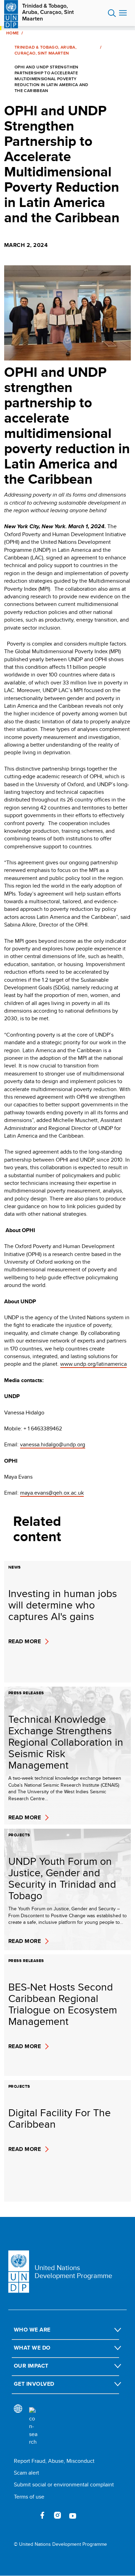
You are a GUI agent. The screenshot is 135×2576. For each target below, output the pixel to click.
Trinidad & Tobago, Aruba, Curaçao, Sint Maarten (48, 12)
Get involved (34, 2384)
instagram (57, 2515)
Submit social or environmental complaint (64, 2484)
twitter (27, 2515)
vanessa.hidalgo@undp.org (53, 1444)
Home (12, 33)
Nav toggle (123, 13)
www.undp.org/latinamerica (93, 1364)
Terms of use (29, 2497)
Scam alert (26, 2473)
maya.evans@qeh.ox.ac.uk (52, 1493)
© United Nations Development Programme (60, 2544)
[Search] (33, 2427)
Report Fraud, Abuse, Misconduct (54, 2461)
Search (112, 13)
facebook (42, 2515)
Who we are (32, 2330)
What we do (32, 2348)
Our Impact (31, 2366)
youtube (73, 2515)
